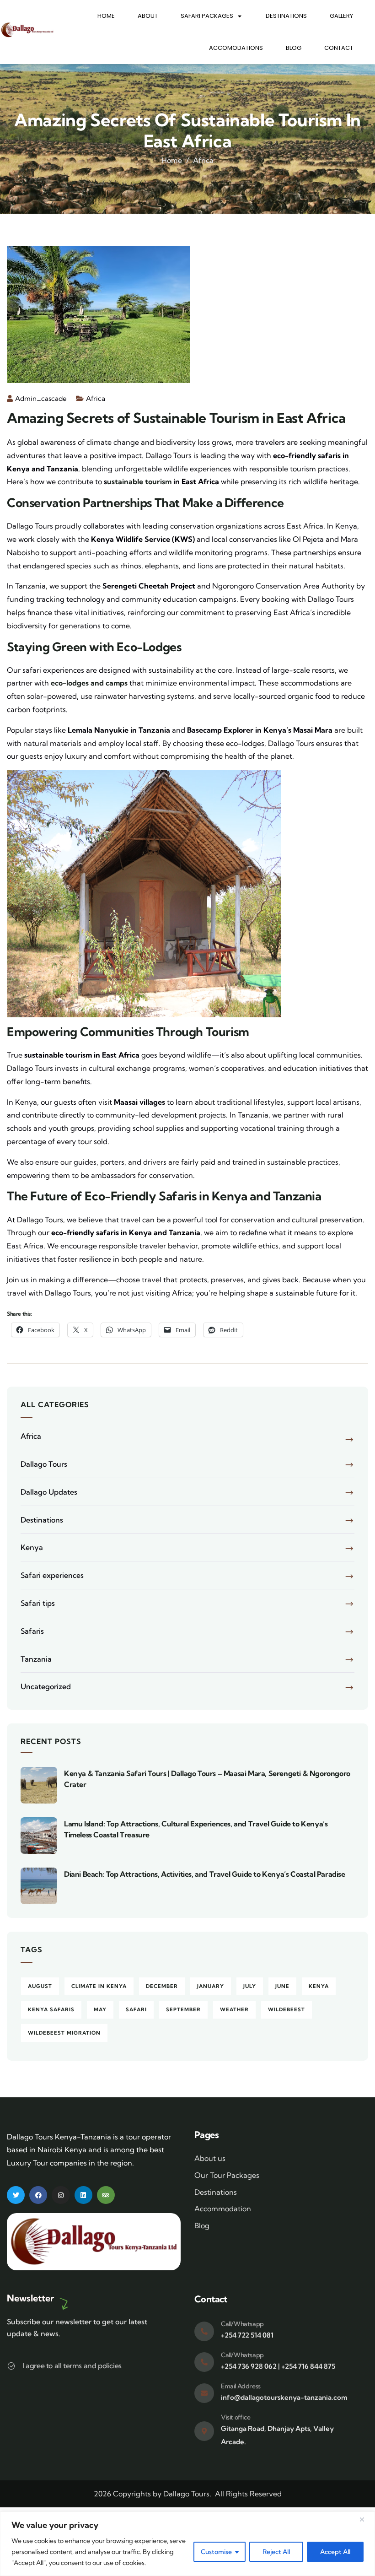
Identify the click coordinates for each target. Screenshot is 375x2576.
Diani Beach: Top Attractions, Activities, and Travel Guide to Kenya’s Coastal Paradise (205, 1874)
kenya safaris (51, 2009)
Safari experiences (52, 1575)
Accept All (335, 2552)
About (148, 16)
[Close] (365, 2519)
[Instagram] (61, 2195)
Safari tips (38, 1603)
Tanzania (36, 1659)
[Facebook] (38, 2195)
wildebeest (287, 2009)
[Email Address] (204, 2393)
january (211, 1986)
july (250, 1986)
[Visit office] (204, 2431)
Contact (339, 48)
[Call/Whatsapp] (204, 2331)
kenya (319, 1986)
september (183, 2009)
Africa (203, 160)
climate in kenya (99, 1986)
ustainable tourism (139, 481)
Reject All (276, 2552)
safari (136, 2009)
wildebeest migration (64, 2033)
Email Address (241, 2386)
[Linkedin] (83, 2195)
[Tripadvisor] (106, 2195)
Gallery (341, 16)
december (162, 1986)
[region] (187, 2544)
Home (106, 16)
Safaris (32, 1631)
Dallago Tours (44, 1464)
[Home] (27, 30)
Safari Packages (207, 16)
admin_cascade (41, 398)
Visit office (236, 2417)
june (282, 1986)
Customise (216, 2552)
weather (234, 2009)
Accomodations (236, 48)
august (40, 1986)
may (100, 2009)
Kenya (32, 1547)
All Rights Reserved (248, 2494)
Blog (294, 48)
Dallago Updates (49, 1492)
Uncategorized (46, 1686)
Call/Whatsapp (242, 2324)
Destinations (286, 16)
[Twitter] (16, 2195)
